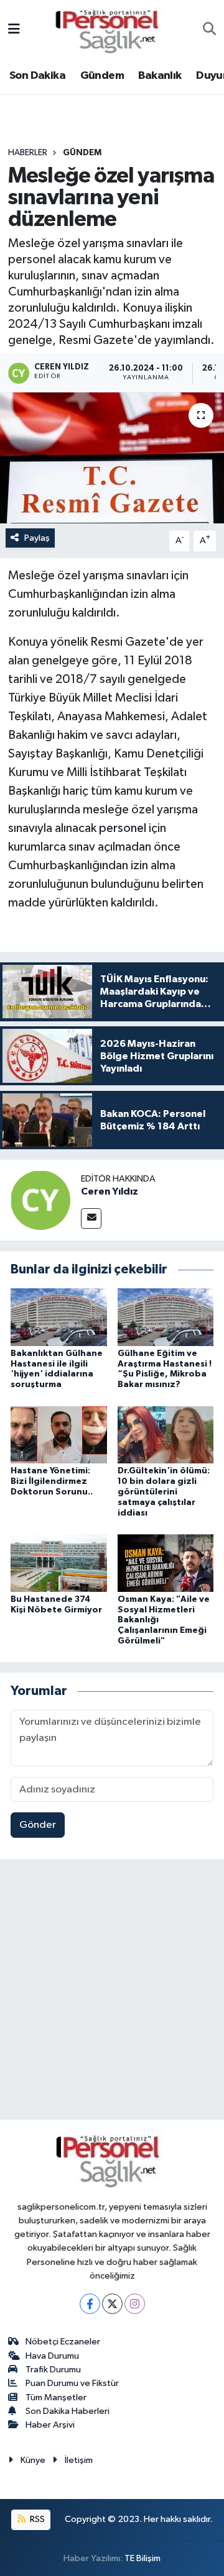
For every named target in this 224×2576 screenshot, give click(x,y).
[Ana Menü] (14, 30)
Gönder (38, 1825)
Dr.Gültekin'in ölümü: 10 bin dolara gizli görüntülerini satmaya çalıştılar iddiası (164, 1492)
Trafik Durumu (53, 2370)
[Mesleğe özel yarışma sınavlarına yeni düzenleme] (112, 458)
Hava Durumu (52, 2356)
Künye (33, 2460)
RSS (36, 2519)
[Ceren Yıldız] (40, 1200)
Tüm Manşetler (56, 2397)
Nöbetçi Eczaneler (63, 2342)
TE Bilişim (142, 2558)
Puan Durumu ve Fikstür (72, 2383)
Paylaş (37, 538)
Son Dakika (37, 76)
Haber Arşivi (50, 2425)
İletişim (79, 2460)
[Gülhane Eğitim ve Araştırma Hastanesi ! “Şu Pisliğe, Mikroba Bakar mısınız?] (166, 1317)
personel (123, 828)
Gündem (102, 76)
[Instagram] (135, 2304)
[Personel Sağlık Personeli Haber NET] (111, 29)
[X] (112, 2304)
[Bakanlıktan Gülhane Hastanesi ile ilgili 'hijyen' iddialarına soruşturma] (59, 1317)
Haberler (28, 153)
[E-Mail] (91, 1218)
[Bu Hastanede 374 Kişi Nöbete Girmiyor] (59, 1562)
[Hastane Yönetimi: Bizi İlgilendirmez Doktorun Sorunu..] (59, 1435)
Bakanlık (160, 76)
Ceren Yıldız (110, 1191)
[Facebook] (90, 2304)
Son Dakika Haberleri (68, 2411)
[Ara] (209, 30)
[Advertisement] (112, 1992)
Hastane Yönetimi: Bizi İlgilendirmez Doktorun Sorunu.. (52, 1481)
